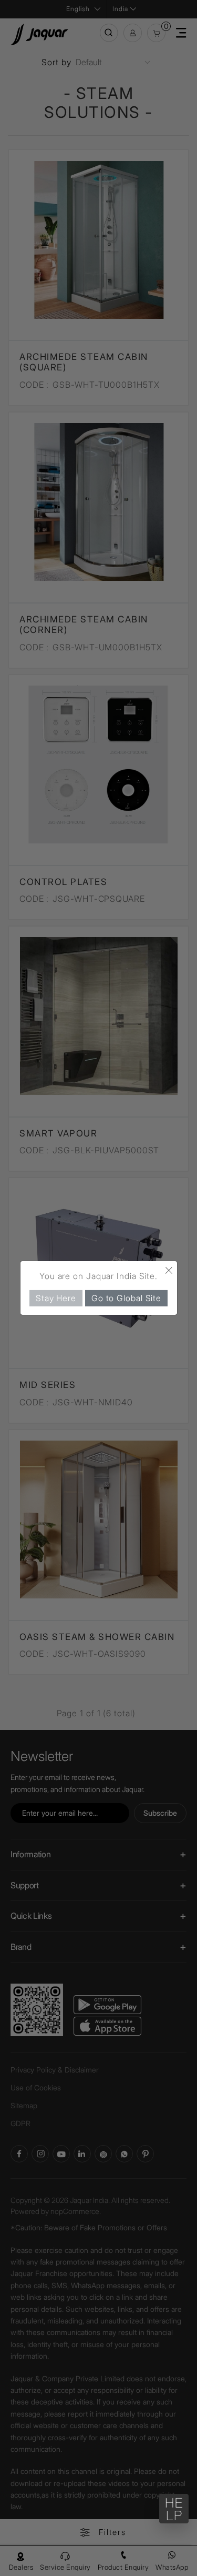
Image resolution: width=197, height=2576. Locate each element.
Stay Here (56, 1298)
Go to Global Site (126, 1298)
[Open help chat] (174, 2509)
